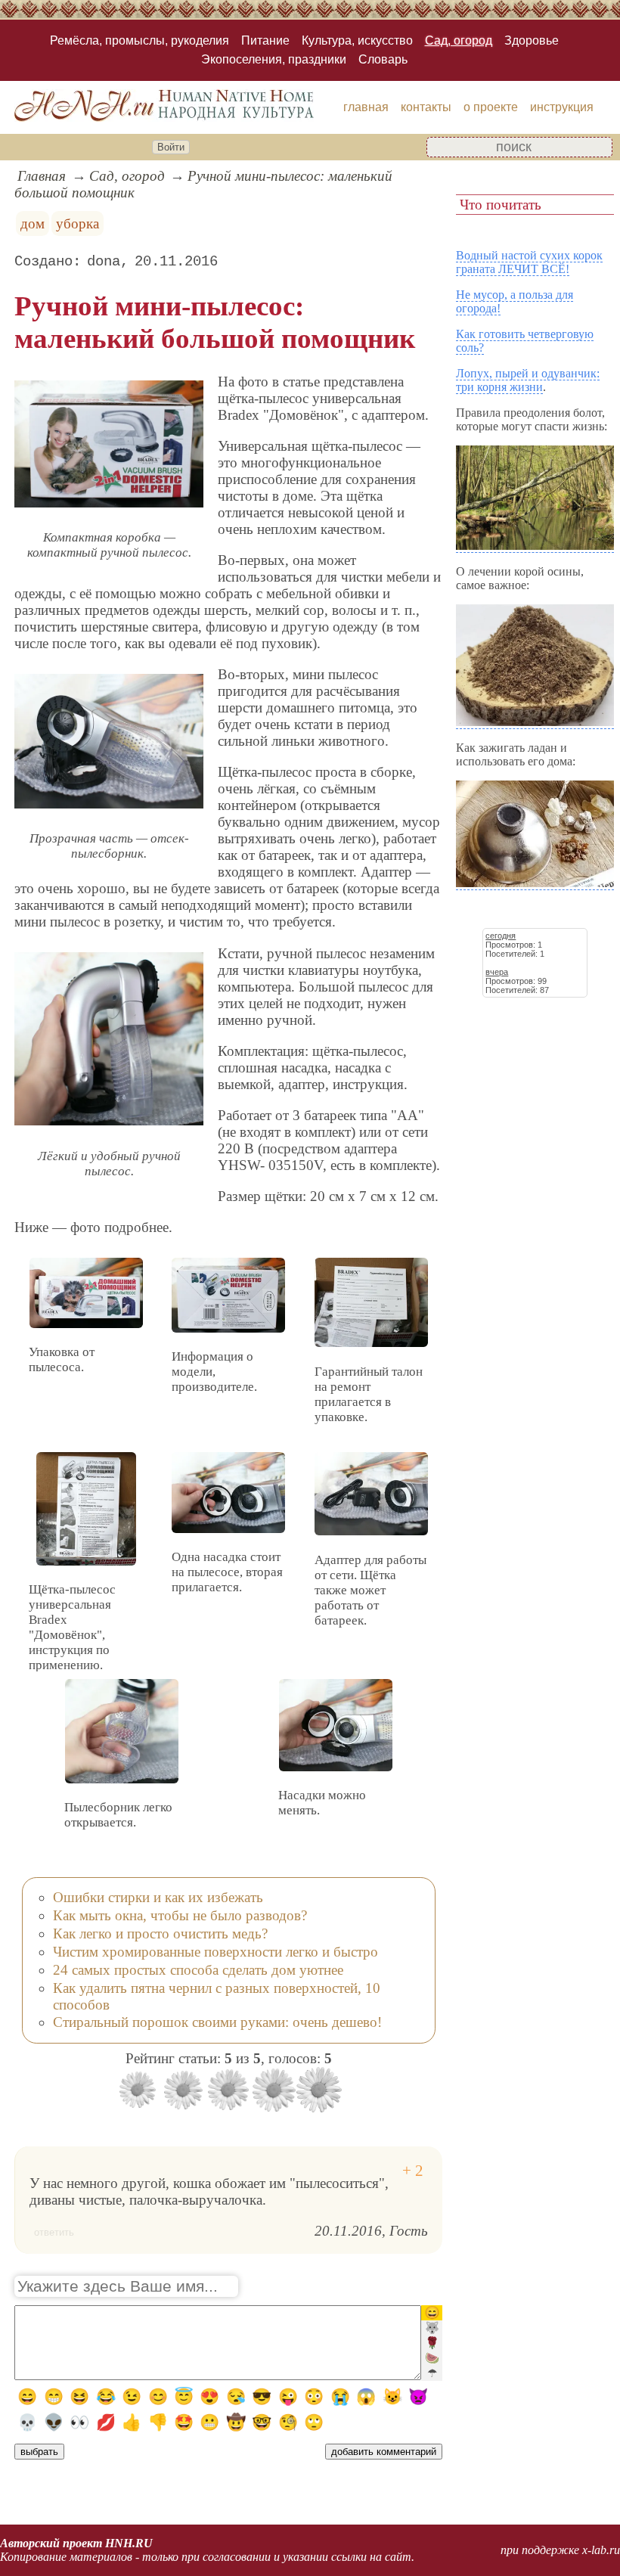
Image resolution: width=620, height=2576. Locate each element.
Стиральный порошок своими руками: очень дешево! (217, 2022)
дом (33, 223)
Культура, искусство (357, 40)
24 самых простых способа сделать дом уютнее (198, 1970)
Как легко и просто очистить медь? (160, 1934)
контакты (426, 107)
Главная (42, 176)
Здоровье (532, 40)
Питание (265, 40)
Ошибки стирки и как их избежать (158, 1897)
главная (366, 107)
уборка (77, 223)
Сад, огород (459, 40)
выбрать (39, 2452)
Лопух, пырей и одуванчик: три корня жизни (528, 380)
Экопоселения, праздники (274, 59)
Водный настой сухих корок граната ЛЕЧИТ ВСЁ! (529, 262)
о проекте (491, 107)
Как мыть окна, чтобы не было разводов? (180, 1915)
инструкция (562, 107)
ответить (54, 2232)
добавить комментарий (384, 2452)
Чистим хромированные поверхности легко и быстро (215, 1952)
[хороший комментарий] (413, 2171)
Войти (171, 147)
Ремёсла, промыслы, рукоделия (139, 40)
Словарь (383, 59)
